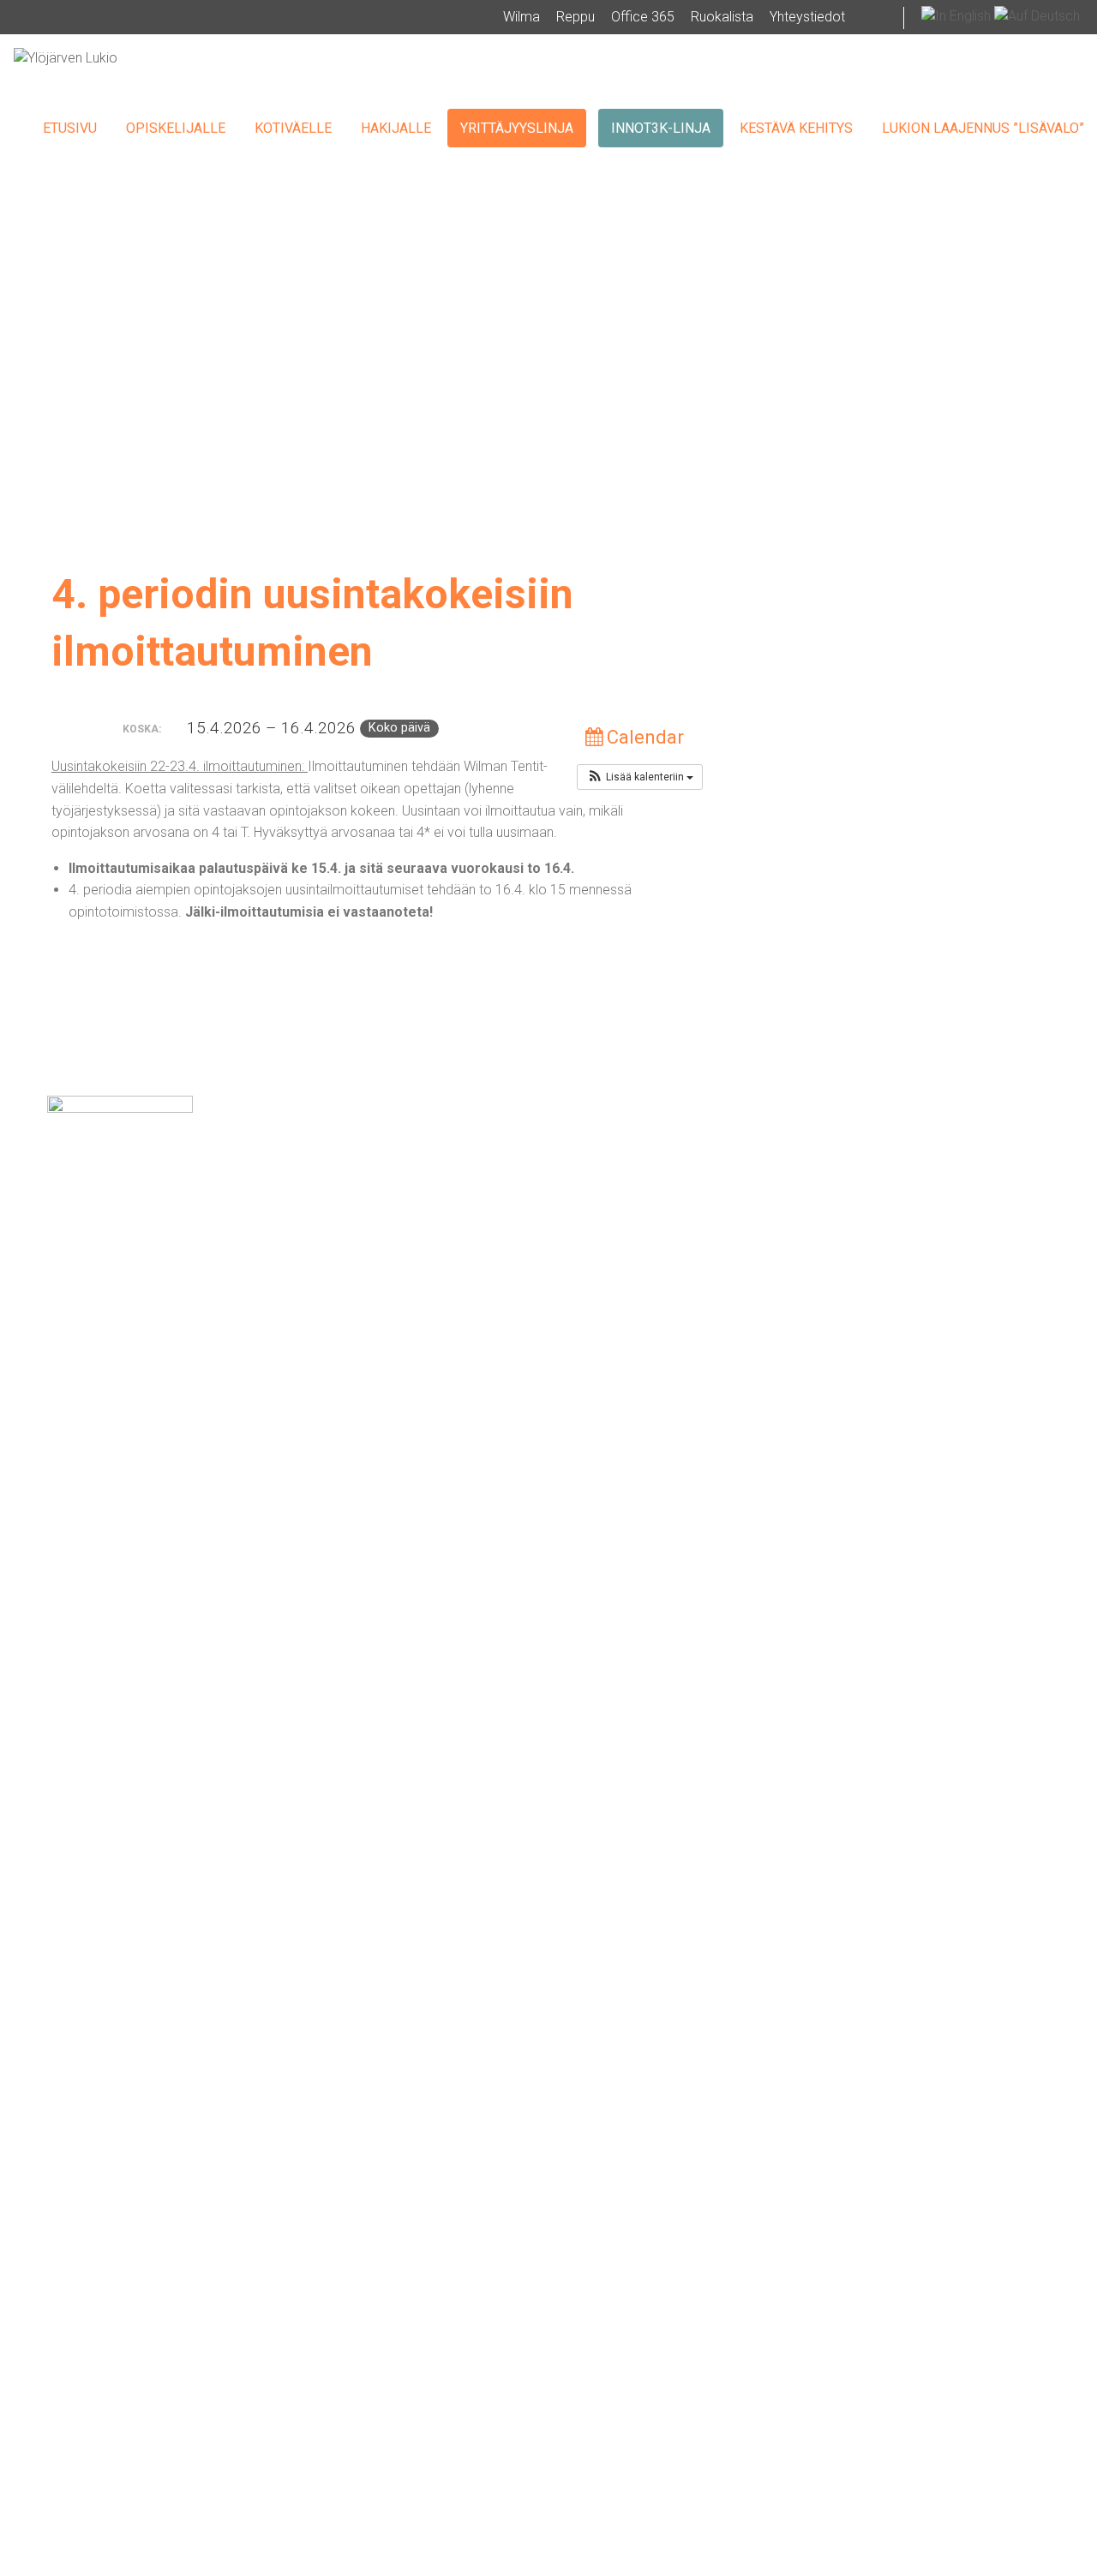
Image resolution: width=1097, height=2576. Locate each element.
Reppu (575, 17)
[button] (640, 777)
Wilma (522, 17)
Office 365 (643, 17)
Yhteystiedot (807, 17)
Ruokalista (722, 17)
